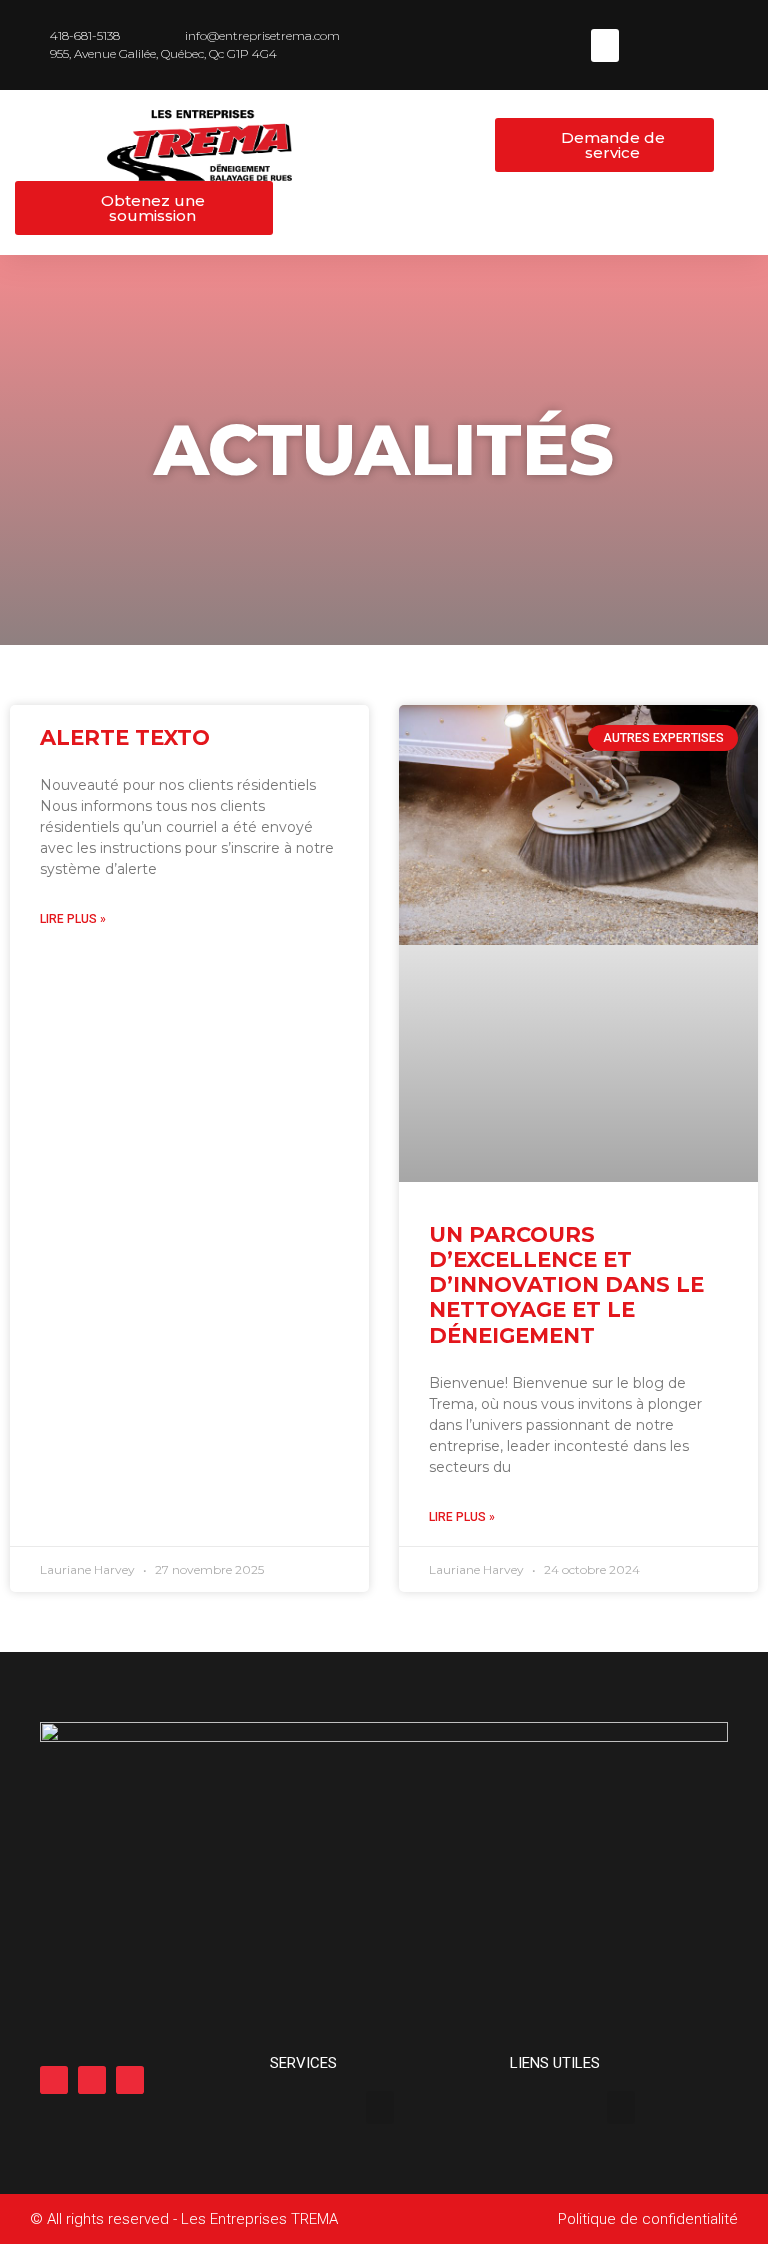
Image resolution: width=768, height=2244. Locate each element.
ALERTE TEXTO (125, 737)
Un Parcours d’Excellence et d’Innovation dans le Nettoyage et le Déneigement (566, 1285)
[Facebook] (54, 2080)
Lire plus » (73, 919)
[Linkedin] (92, 2080)
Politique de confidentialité (648, 2219)
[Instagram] (130, 2080)
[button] (605, 45)
